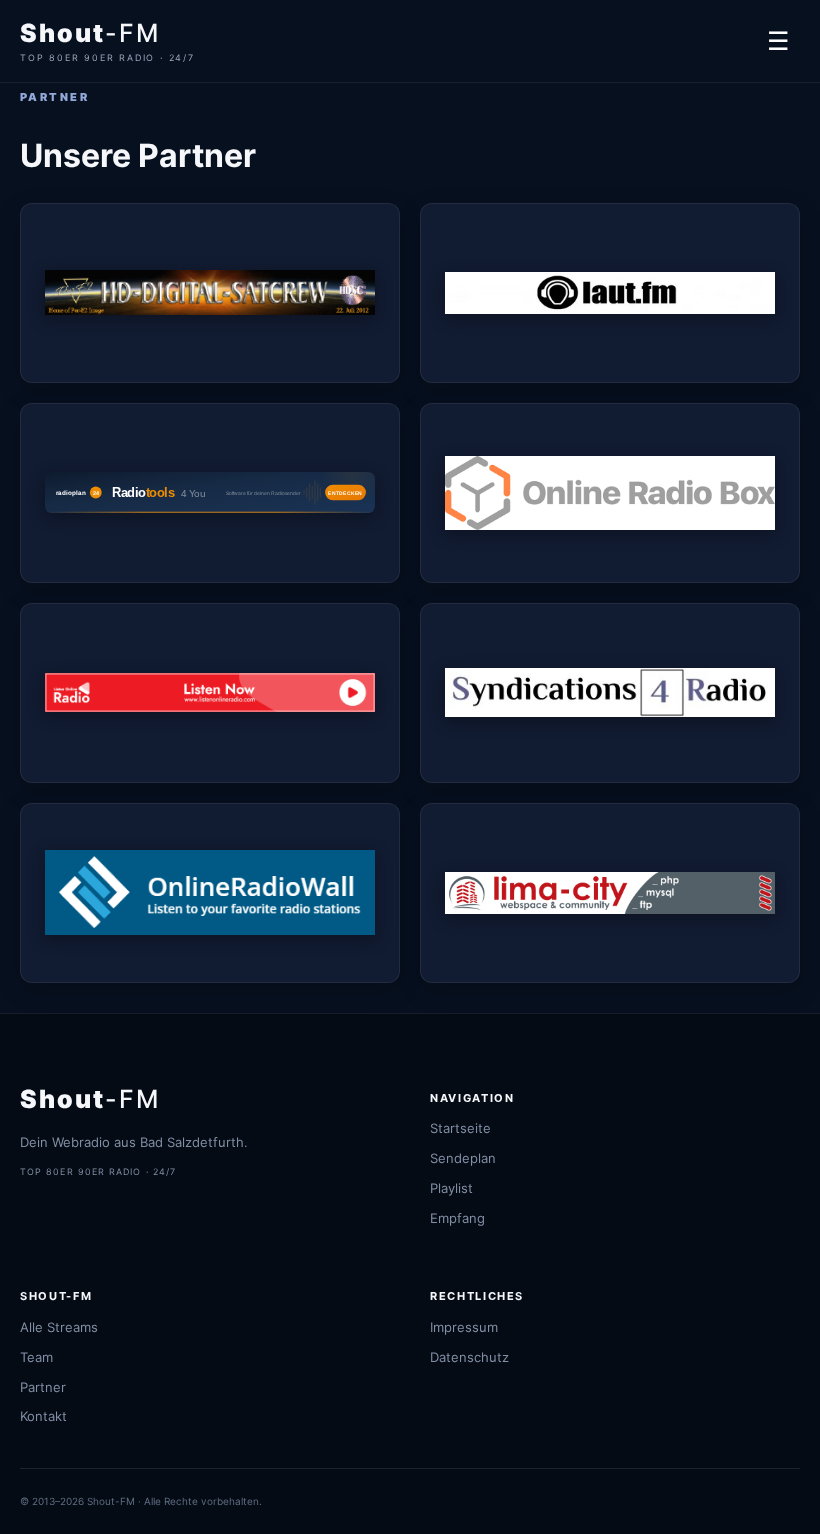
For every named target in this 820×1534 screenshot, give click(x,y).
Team (36, 1357)
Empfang (457, 1218)
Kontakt (43, 1416)
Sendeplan (463, 1158)
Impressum (464, 1327)
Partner (43, 1387)
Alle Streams (59, 1327)
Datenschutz (469, 1357)
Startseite (460, 1128)
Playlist (451, 1188)
